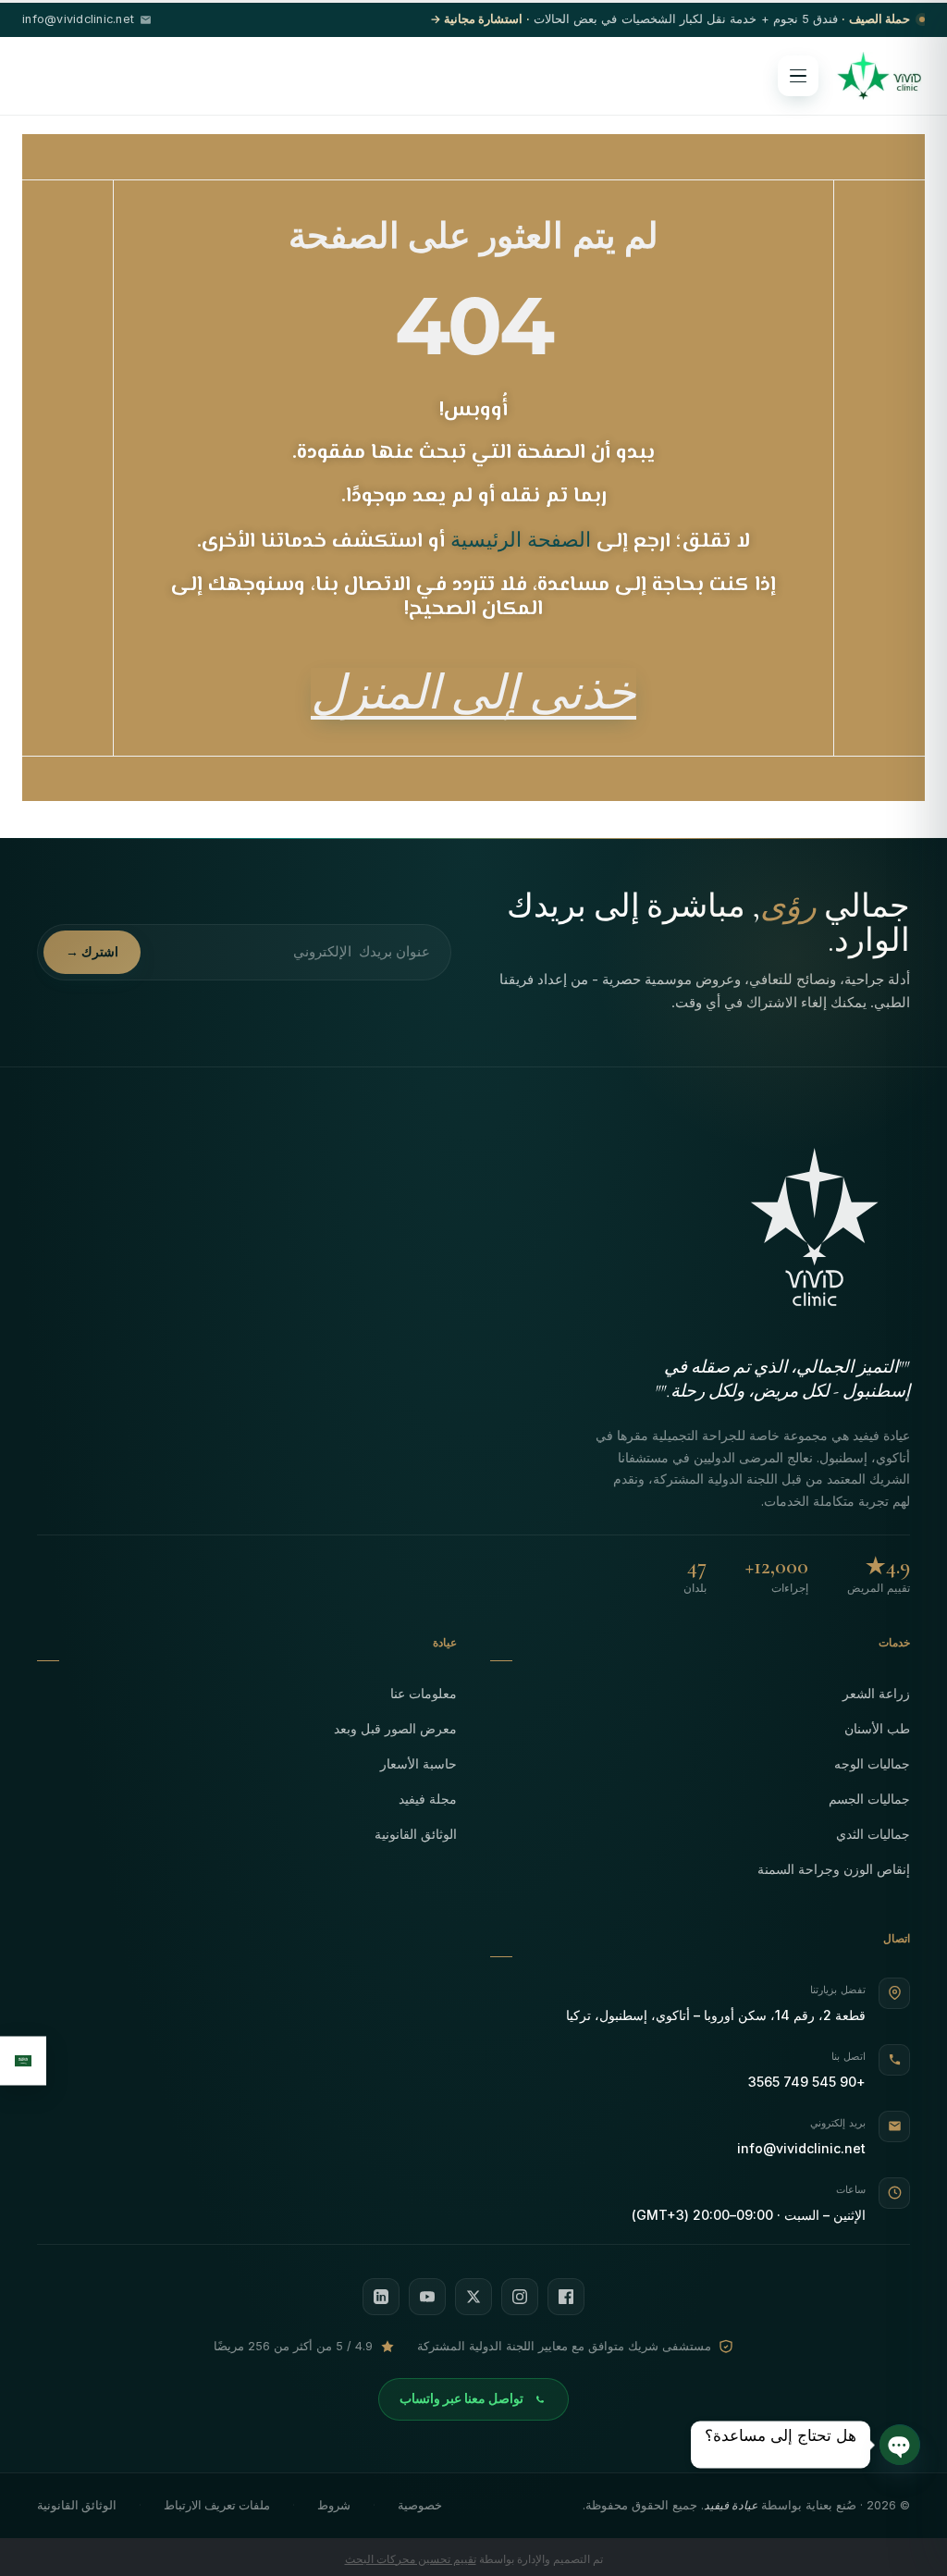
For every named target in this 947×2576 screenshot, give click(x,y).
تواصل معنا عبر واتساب (461, 2398)
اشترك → (92, 952)
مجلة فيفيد (428, 1799)
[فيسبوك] (566, 2297)
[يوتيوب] (427, 2297)
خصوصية (420, 2505)
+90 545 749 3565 (807, 2082)
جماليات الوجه (872, 1763)
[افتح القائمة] (798, 76)
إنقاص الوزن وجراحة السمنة (834, 1869)
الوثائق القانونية (416, 1834)
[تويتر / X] (473, 2297)
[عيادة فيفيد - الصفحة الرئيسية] (879, 76)
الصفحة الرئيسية (521, 539)
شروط (334, 2505)
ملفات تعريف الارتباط (217, 2505)
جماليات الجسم (869, 1799)
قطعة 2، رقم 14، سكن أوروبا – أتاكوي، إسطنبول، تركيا (716, 2015)
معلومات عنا (424, 1693)
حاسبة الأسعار (418, 1763)
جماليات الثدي (873, 1834)
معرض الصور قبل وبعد (395, 1728)
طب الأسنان (877, 1728)
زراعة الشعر (876, 1693)
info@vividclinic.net (801, 2148)
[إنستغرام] (520, 2297)
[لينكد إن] (381, 2297)
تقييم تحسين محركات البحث (411, 2559)
